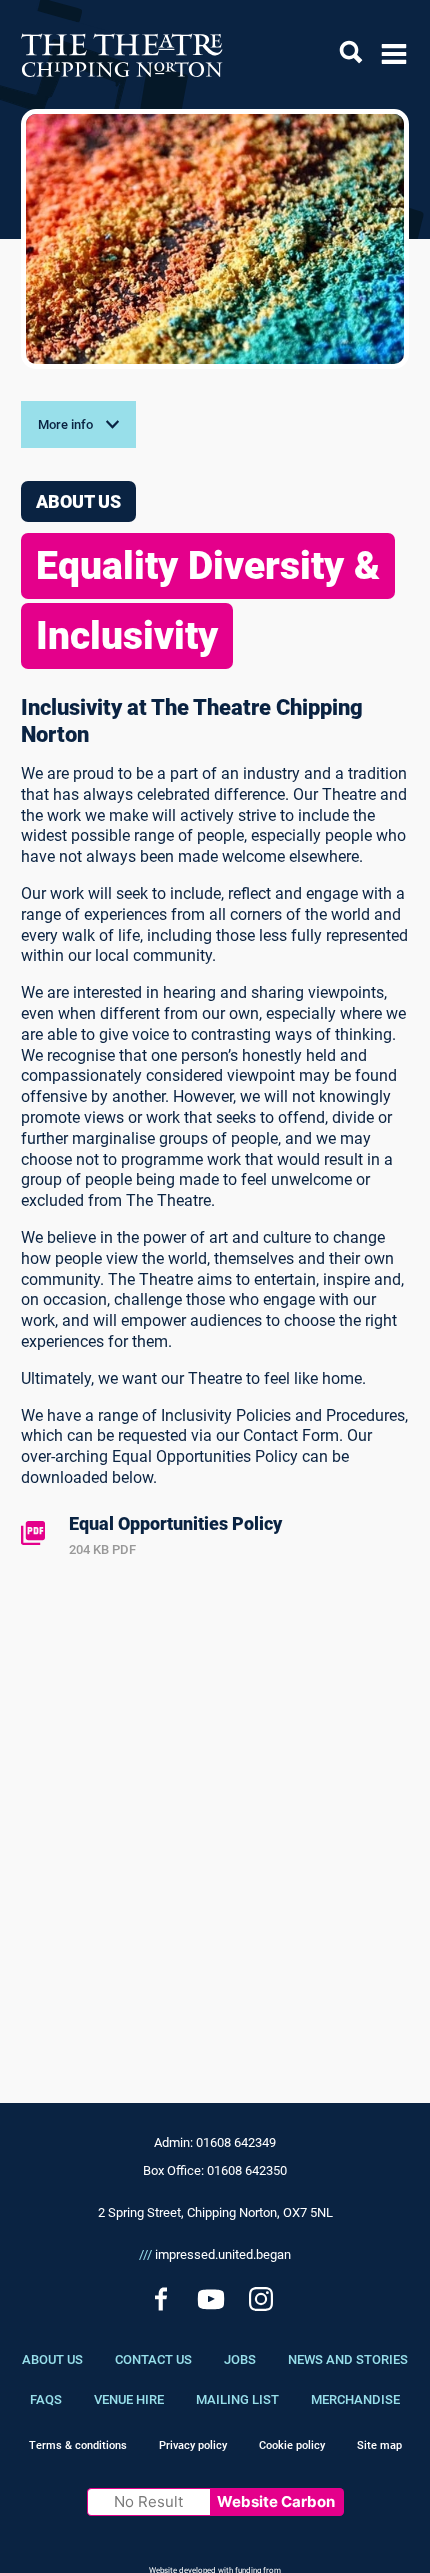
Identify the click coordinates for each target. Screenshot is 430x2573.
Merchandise (355, 2399)
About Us (52, 2359)
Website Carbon (276, 2501)
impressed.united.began (215, 2254)
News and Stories (348, 2359)
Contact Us (153, 2359)
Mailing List (237, 2399)
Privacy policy (193, 2445)
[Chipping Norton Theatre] (122, 54)
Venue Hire (129, 2399)
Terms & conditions (78, 2445)
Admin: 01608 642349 (215, 2142)
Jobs (240, 2359)
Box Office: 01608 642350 (215, 2170)
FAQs (46, 2399)
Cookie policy (292, 2445)
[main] (215, 1074)
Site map (379, 2445)
